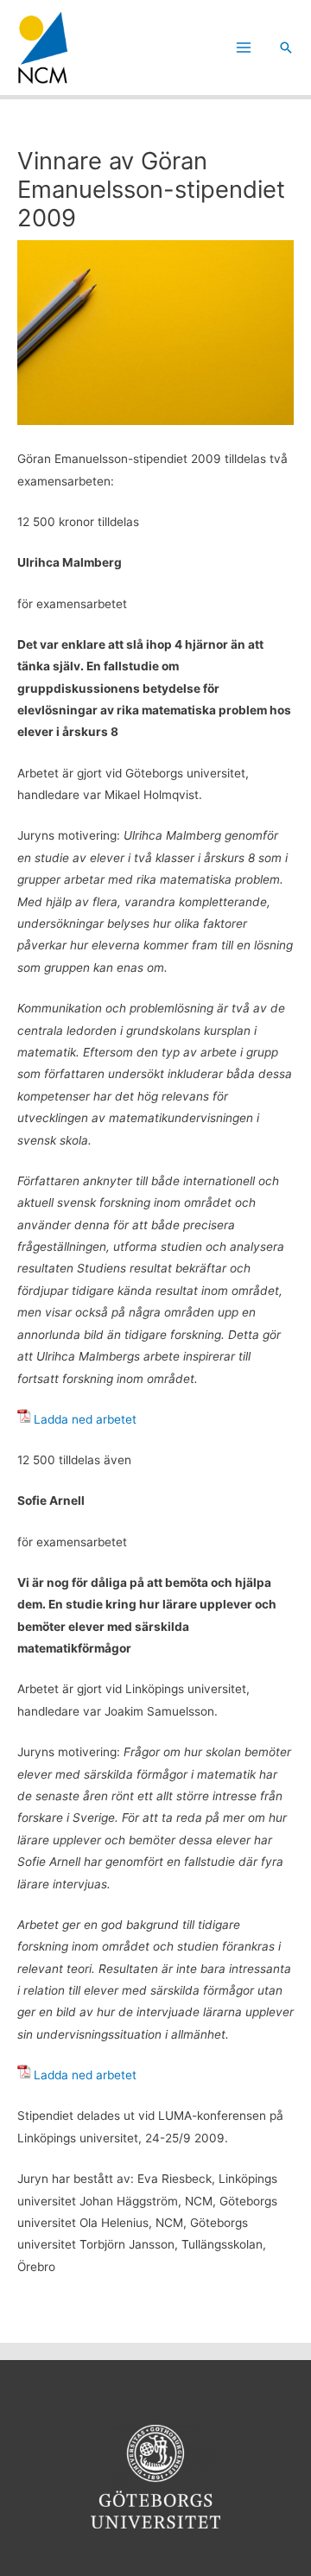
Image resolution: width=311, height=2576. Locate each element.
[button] (286, 48)
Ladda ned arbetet (85, 1419)
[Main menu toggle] (244, 48)
